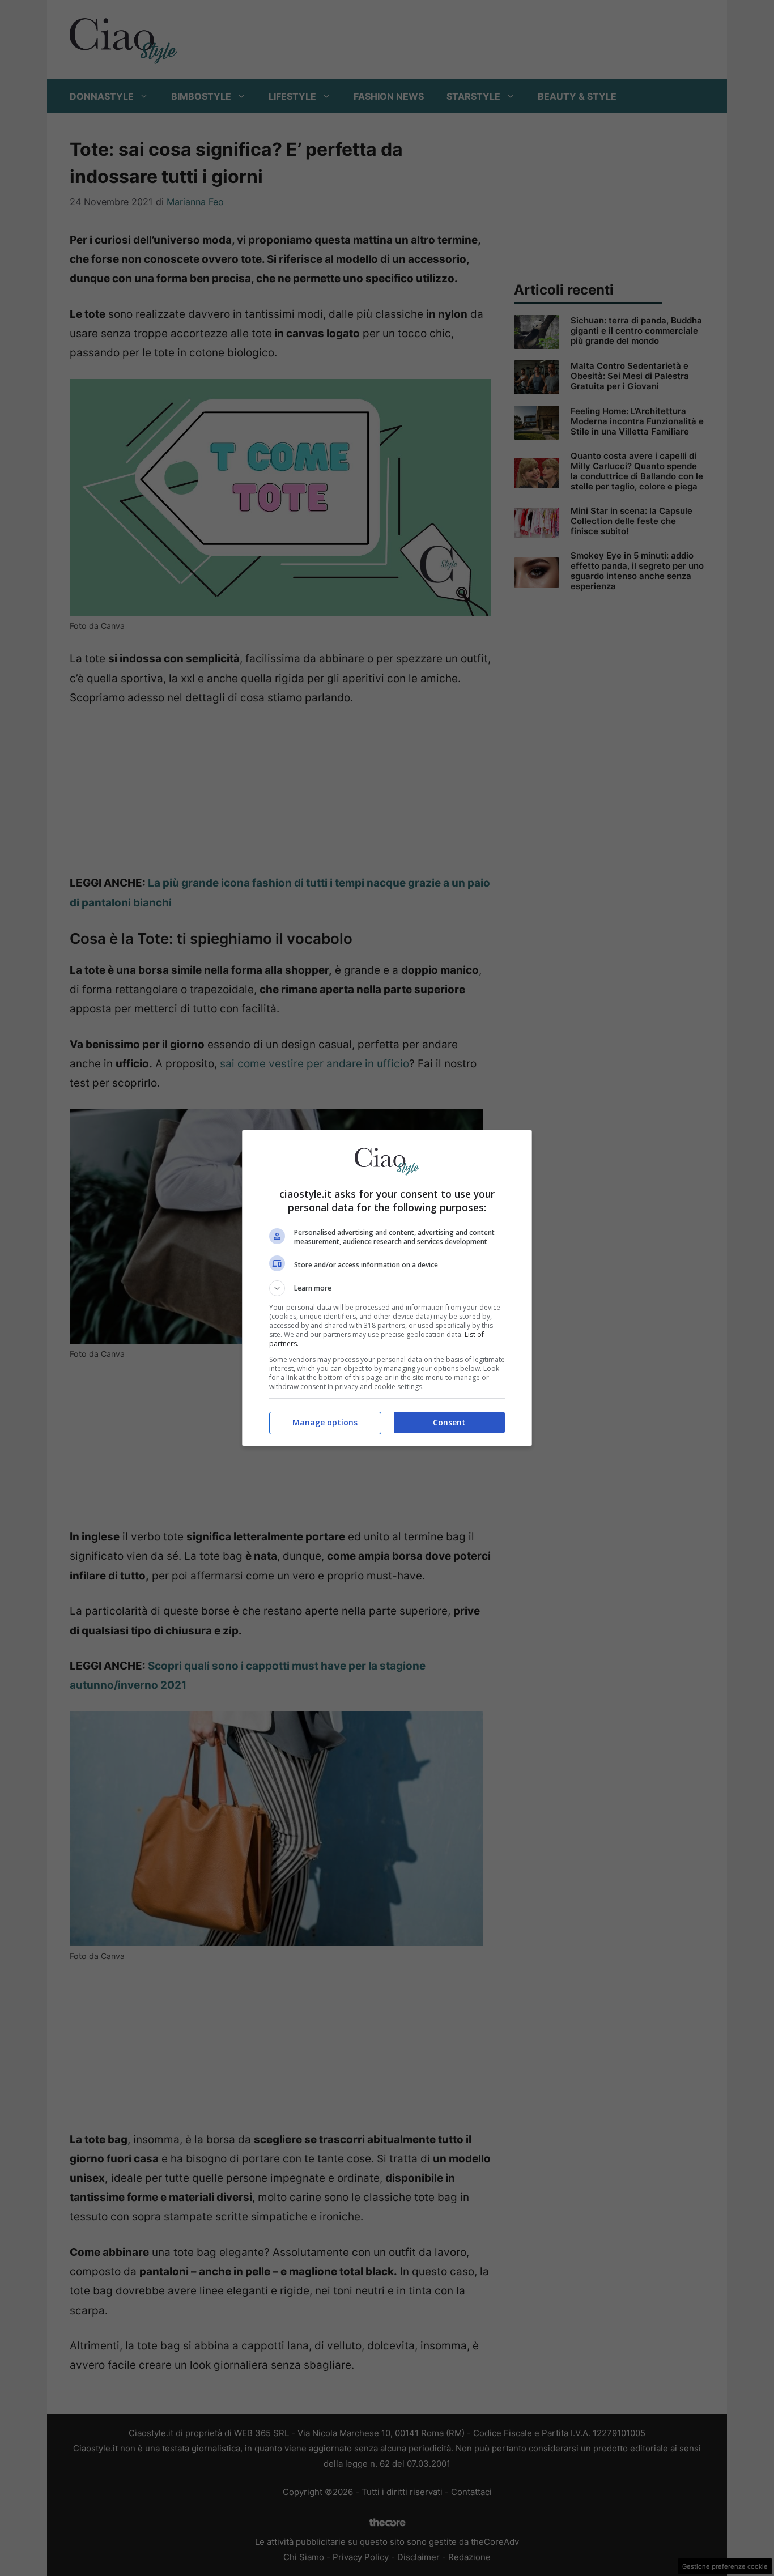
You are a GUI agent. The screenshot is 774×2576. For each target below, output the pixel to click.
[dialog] (387, 1288)
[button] (387, 1288)
